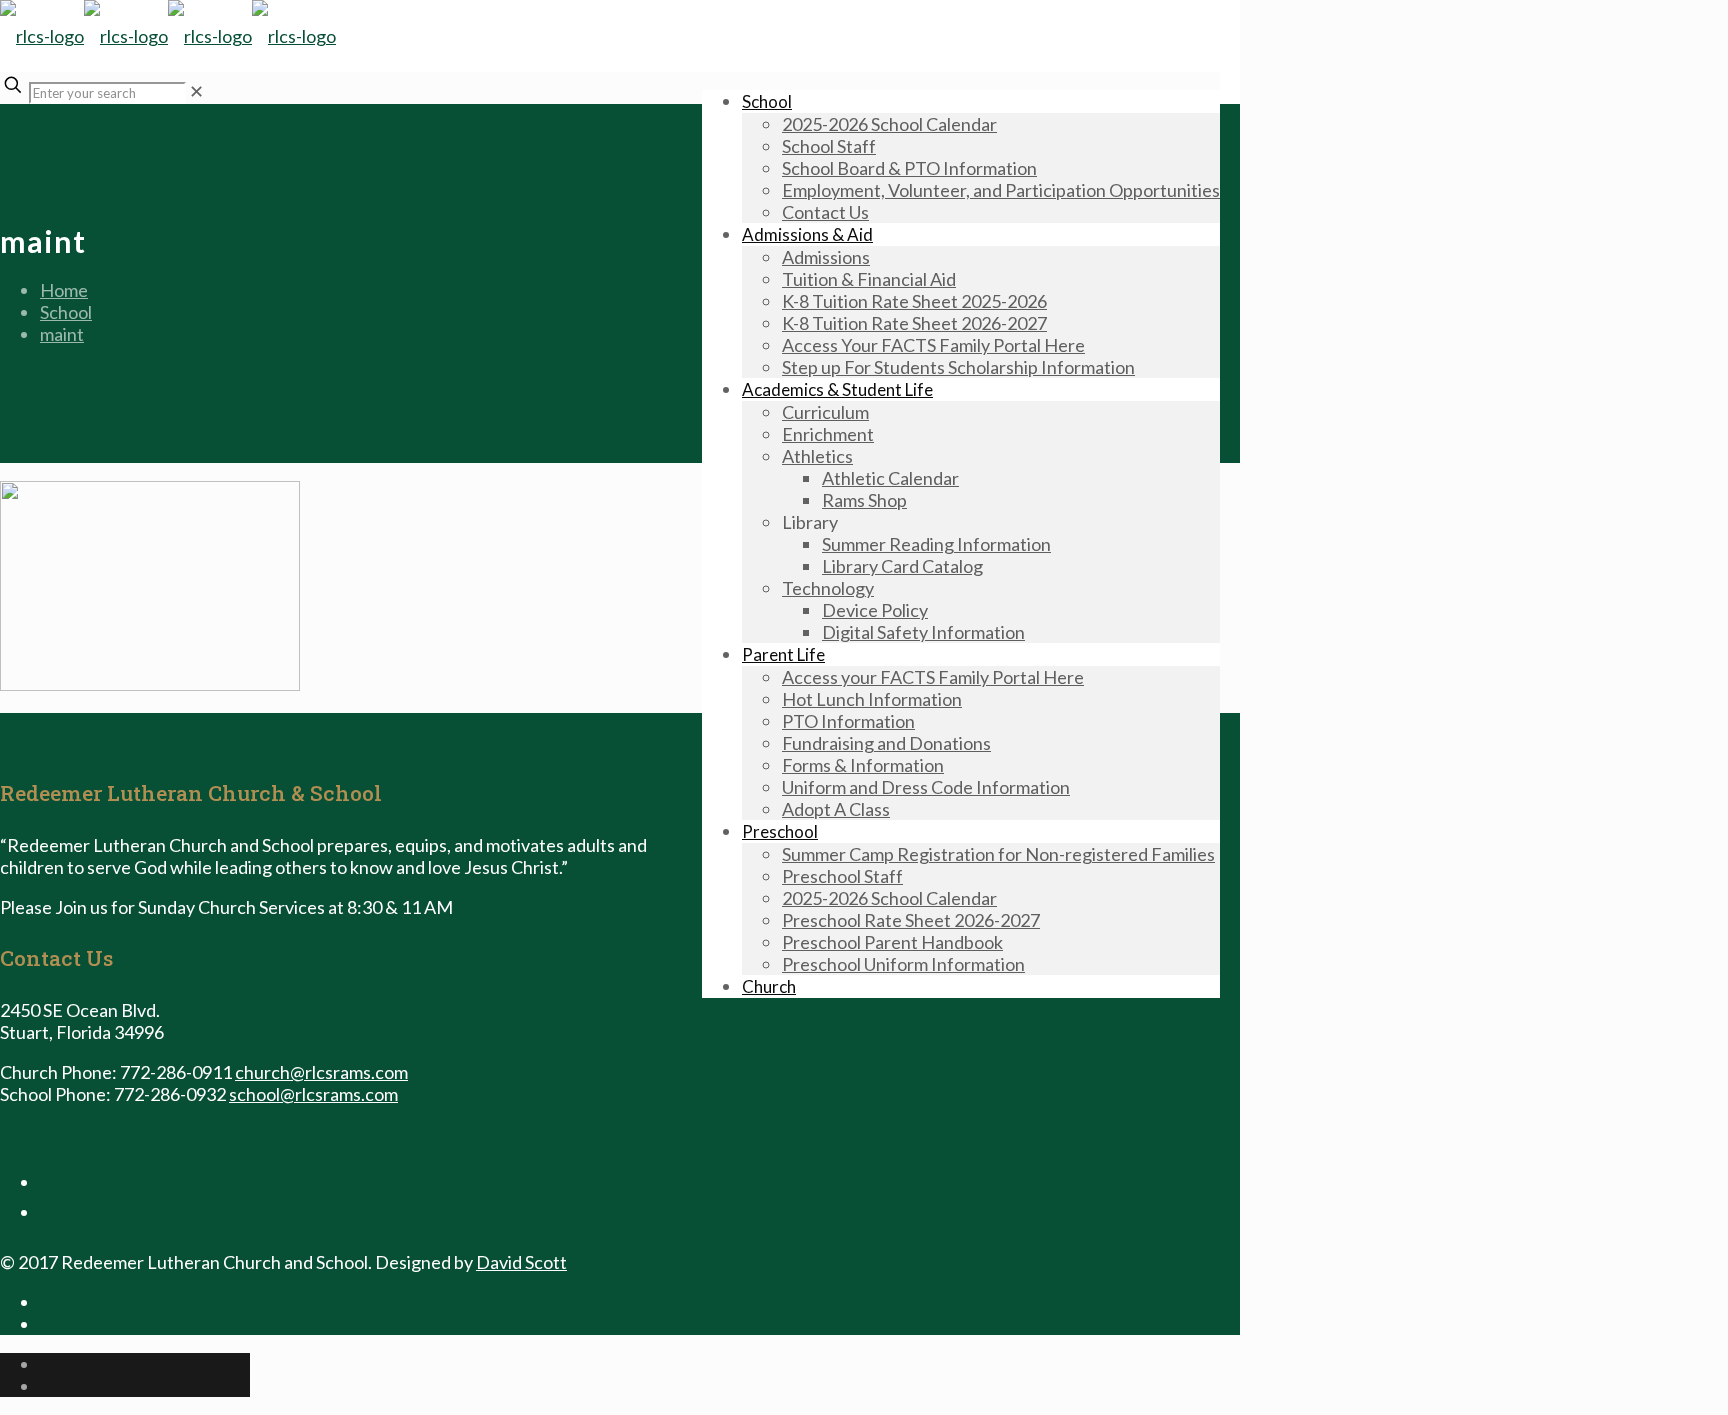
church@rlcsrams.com (321, 1072)
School (66, 312)
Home (64, 290)
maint (62, 334)
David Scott (521, 1262)
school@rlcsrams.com (313, 1094)
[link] (196, 91)
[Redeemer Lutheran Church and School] (168, 36)
